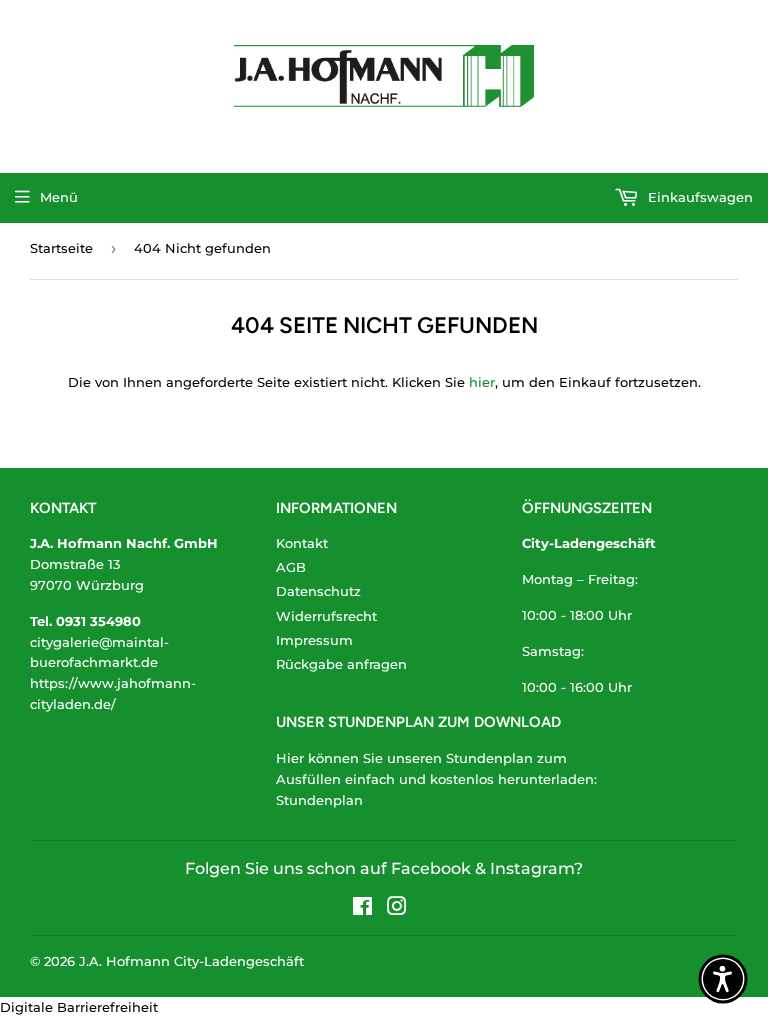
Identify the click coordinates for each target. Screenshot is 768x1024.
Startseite (61, 248)
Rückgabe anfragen (341, 664)
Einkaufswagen (698, 197)
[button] (723, 979)
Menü (59, 197)
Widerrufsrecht (326, 616)
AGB (291, 567)
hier (482, 382)
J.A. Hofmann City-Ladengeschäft (191, 961)
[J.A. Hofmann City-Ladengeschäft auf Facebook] (362, 909)
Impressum (314, 640)
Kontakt (302, 543)
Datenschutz (318, 591)
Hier (290, 758)
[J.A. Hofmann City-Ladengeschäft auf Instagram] (397, 909)
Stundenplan (319, 800)
